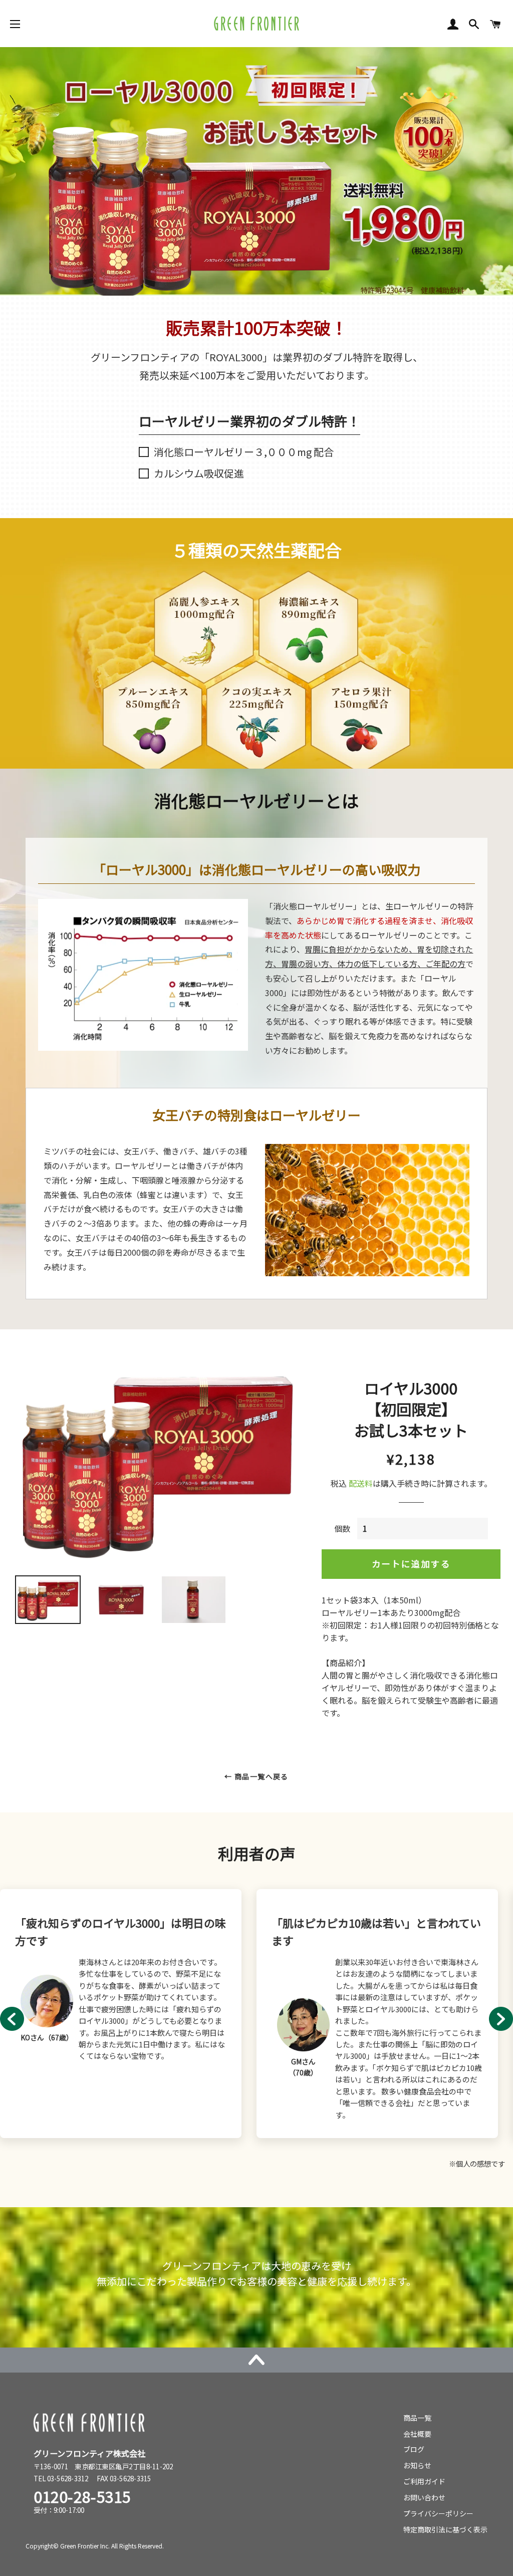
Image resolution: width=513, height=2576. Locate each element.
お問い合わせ (424, 2497)
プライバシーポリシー (438, 2513)
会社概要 (417, 2434)
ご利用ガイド (424, 2481)
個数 (342, 1528)
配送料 (361, 1483)
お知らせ (417, 2465)
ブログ (414, 2449)
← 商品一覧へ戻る (256, 1776)
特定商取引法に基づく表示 (445, 2529)
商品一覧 (417, 2418)
